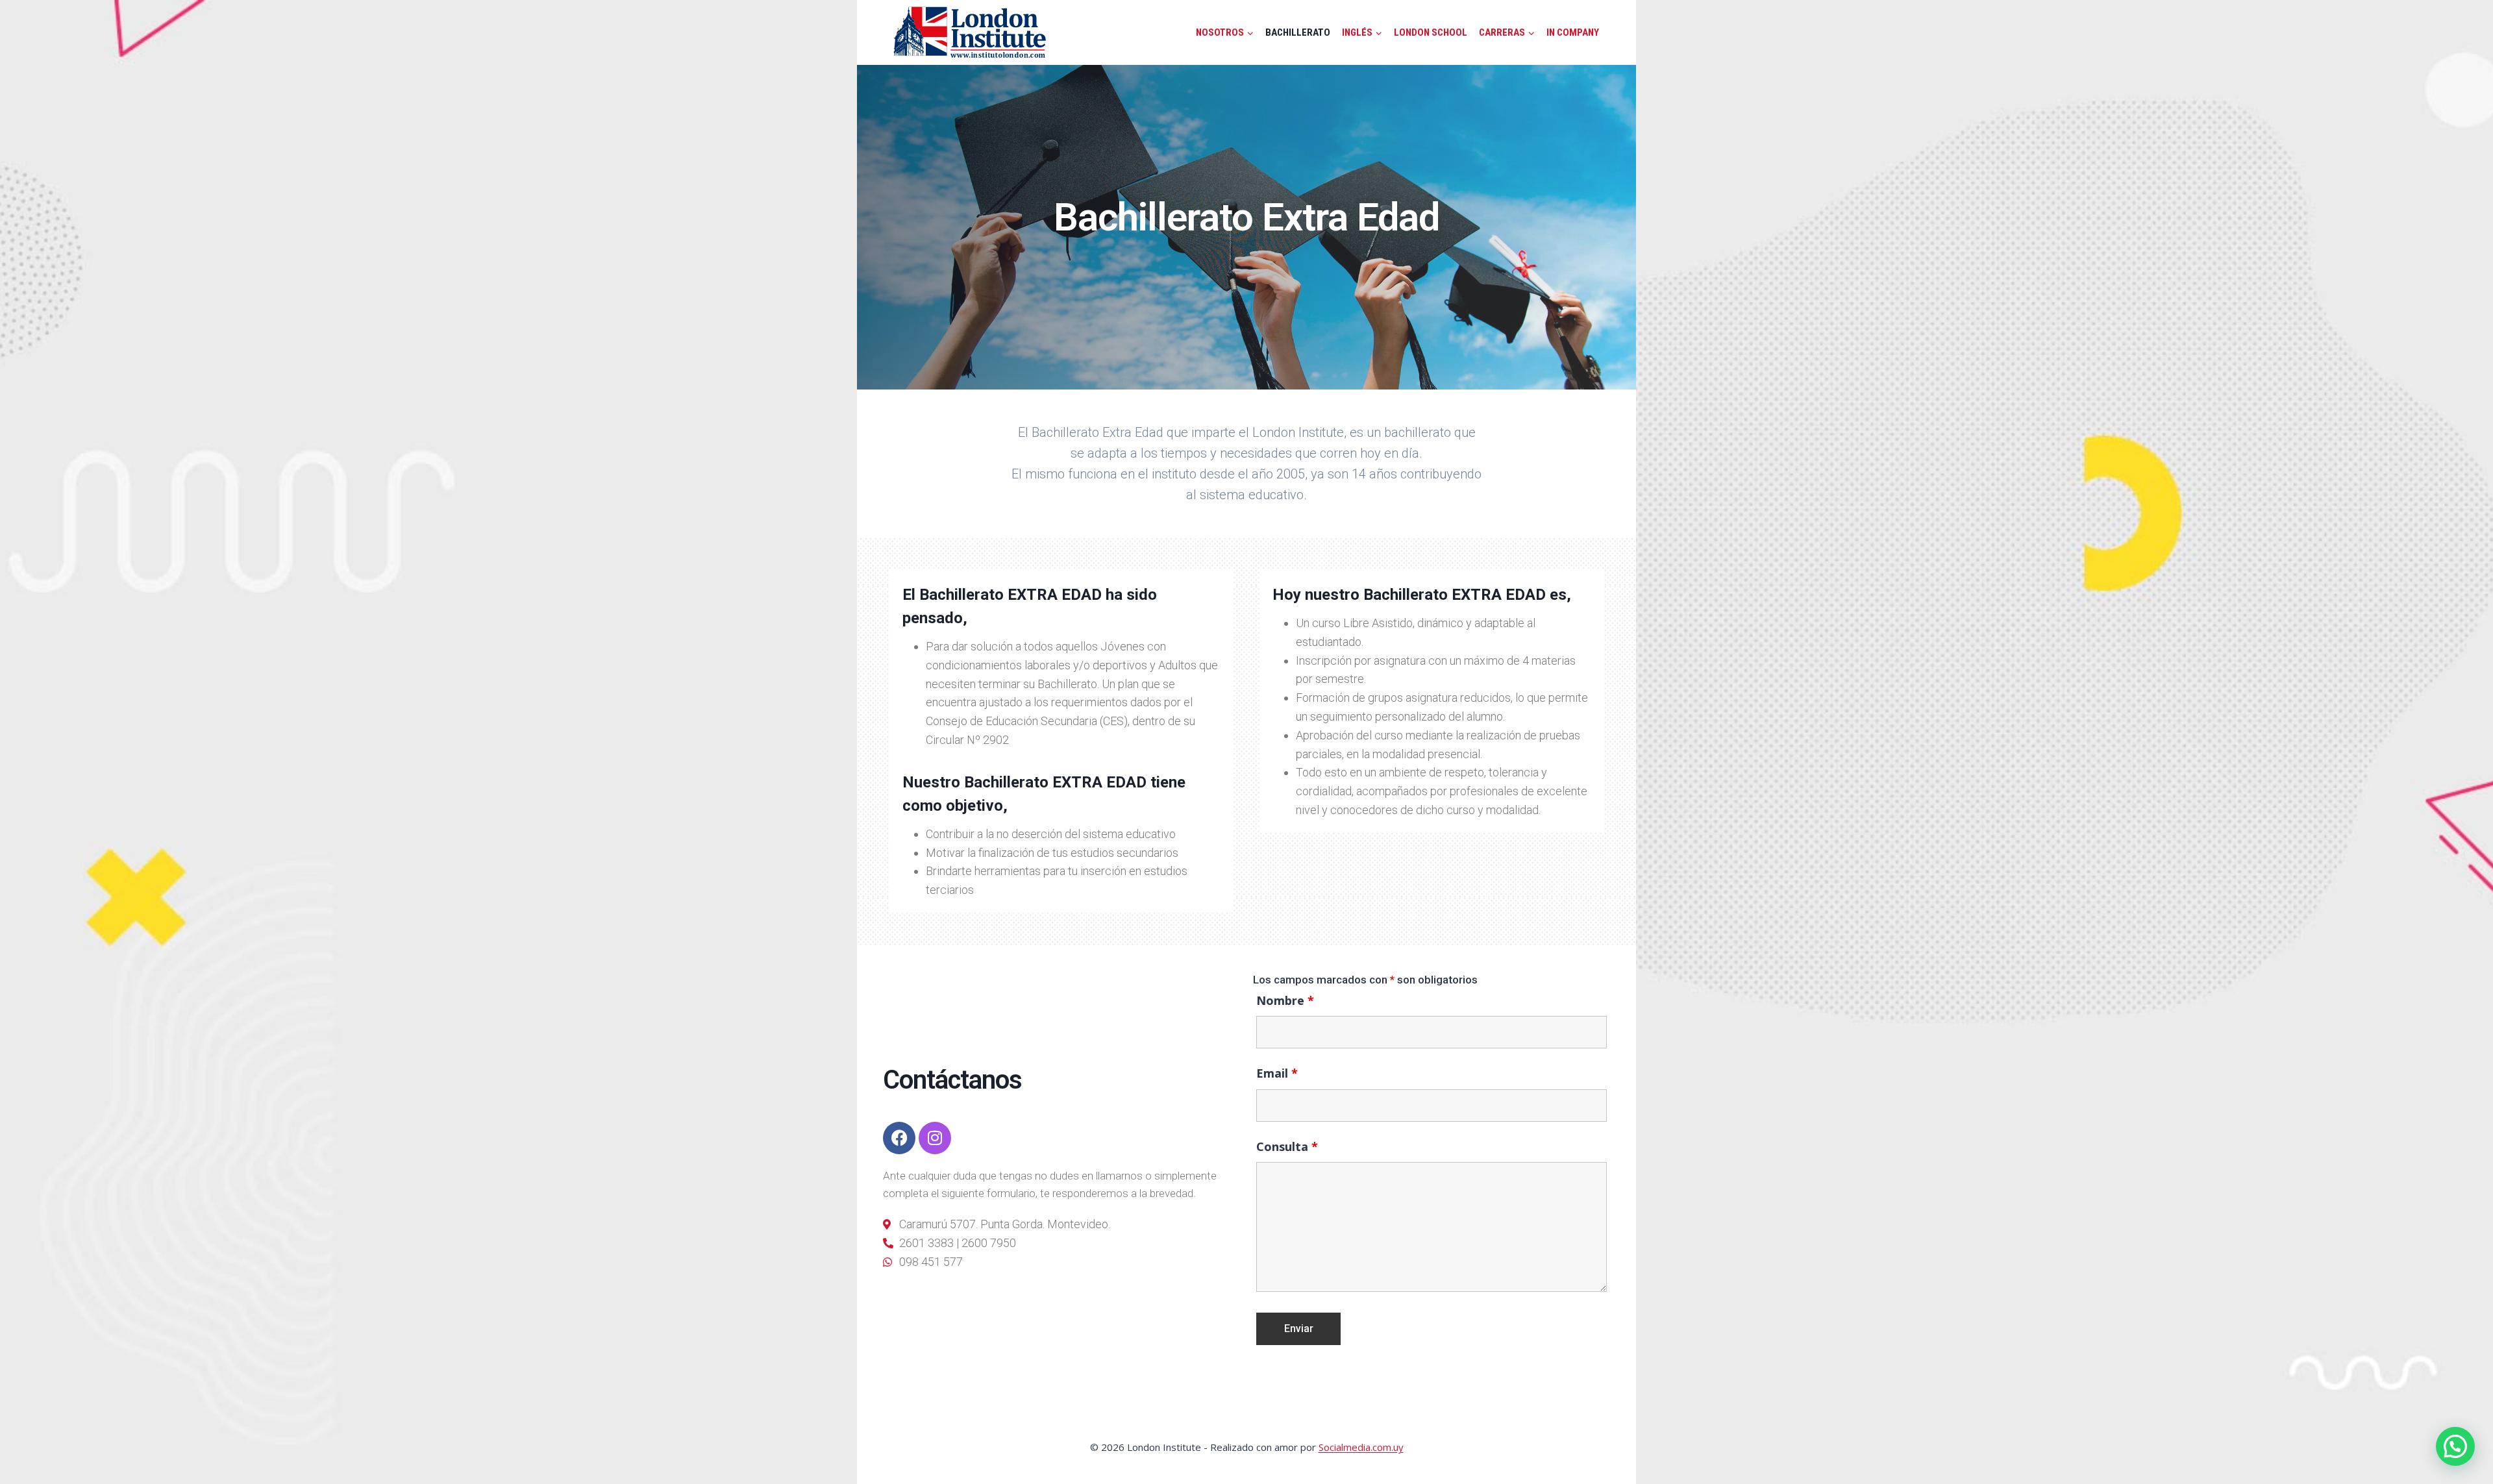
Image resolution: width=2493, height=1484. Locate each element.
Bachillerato (1298, 32)
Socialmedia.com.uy (1361, 1447)
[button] (2455, 1446)
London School (1431, 32)
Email (1277, 1073)
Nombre (1285, 1000)
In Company (1573, 32)
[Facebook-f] (899, 1138)
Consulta (1287, 1146)
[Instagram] (935, 1138)
